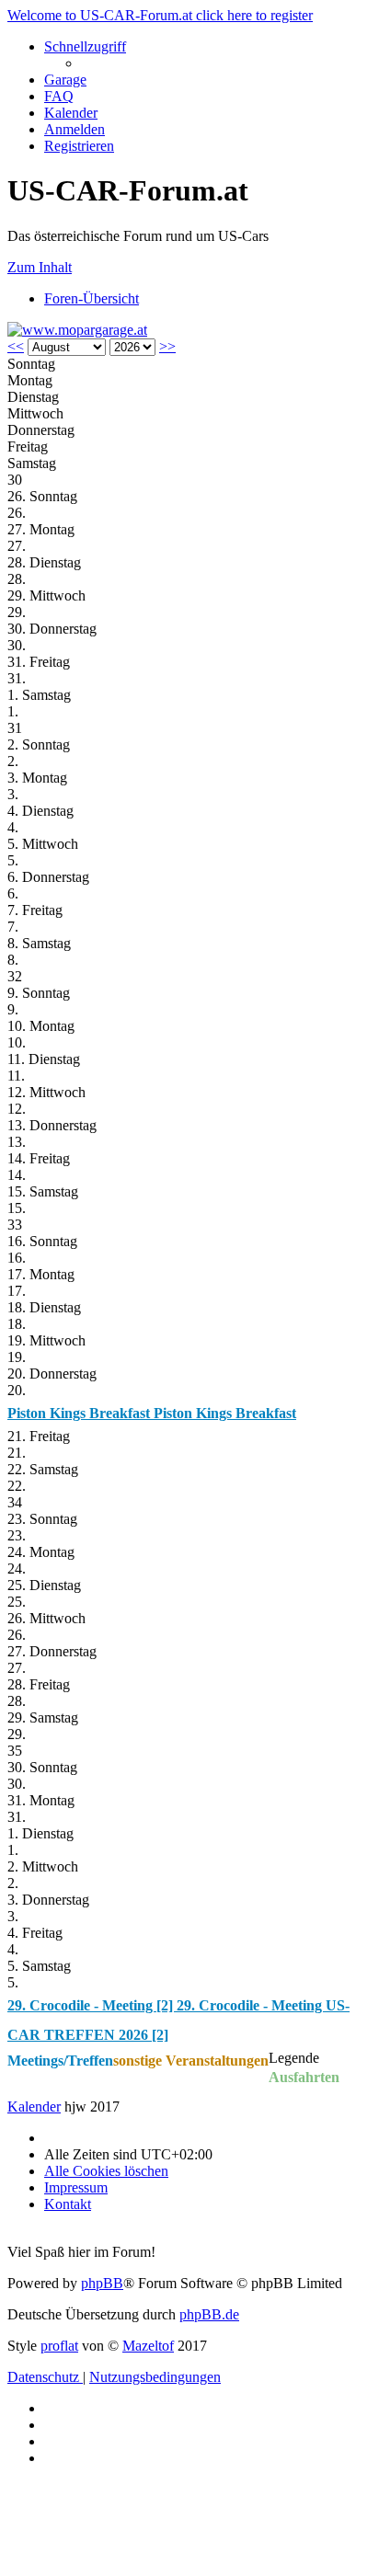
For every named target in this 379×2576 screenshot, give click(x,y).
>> (167, 346)
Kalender (34, 2107)
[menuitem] (65, 80)
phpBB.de (209, 2314)
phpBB (102, 2283)
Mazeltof (148, 2346)
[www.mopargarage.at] (77, 330)
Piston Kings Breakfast (80, 1413)
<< (16, 346)
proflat (59, 2346)
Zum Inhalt (40, 267)
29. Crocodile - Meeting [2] (92, 2005)
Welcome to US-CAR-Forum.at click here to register (160, 15)
